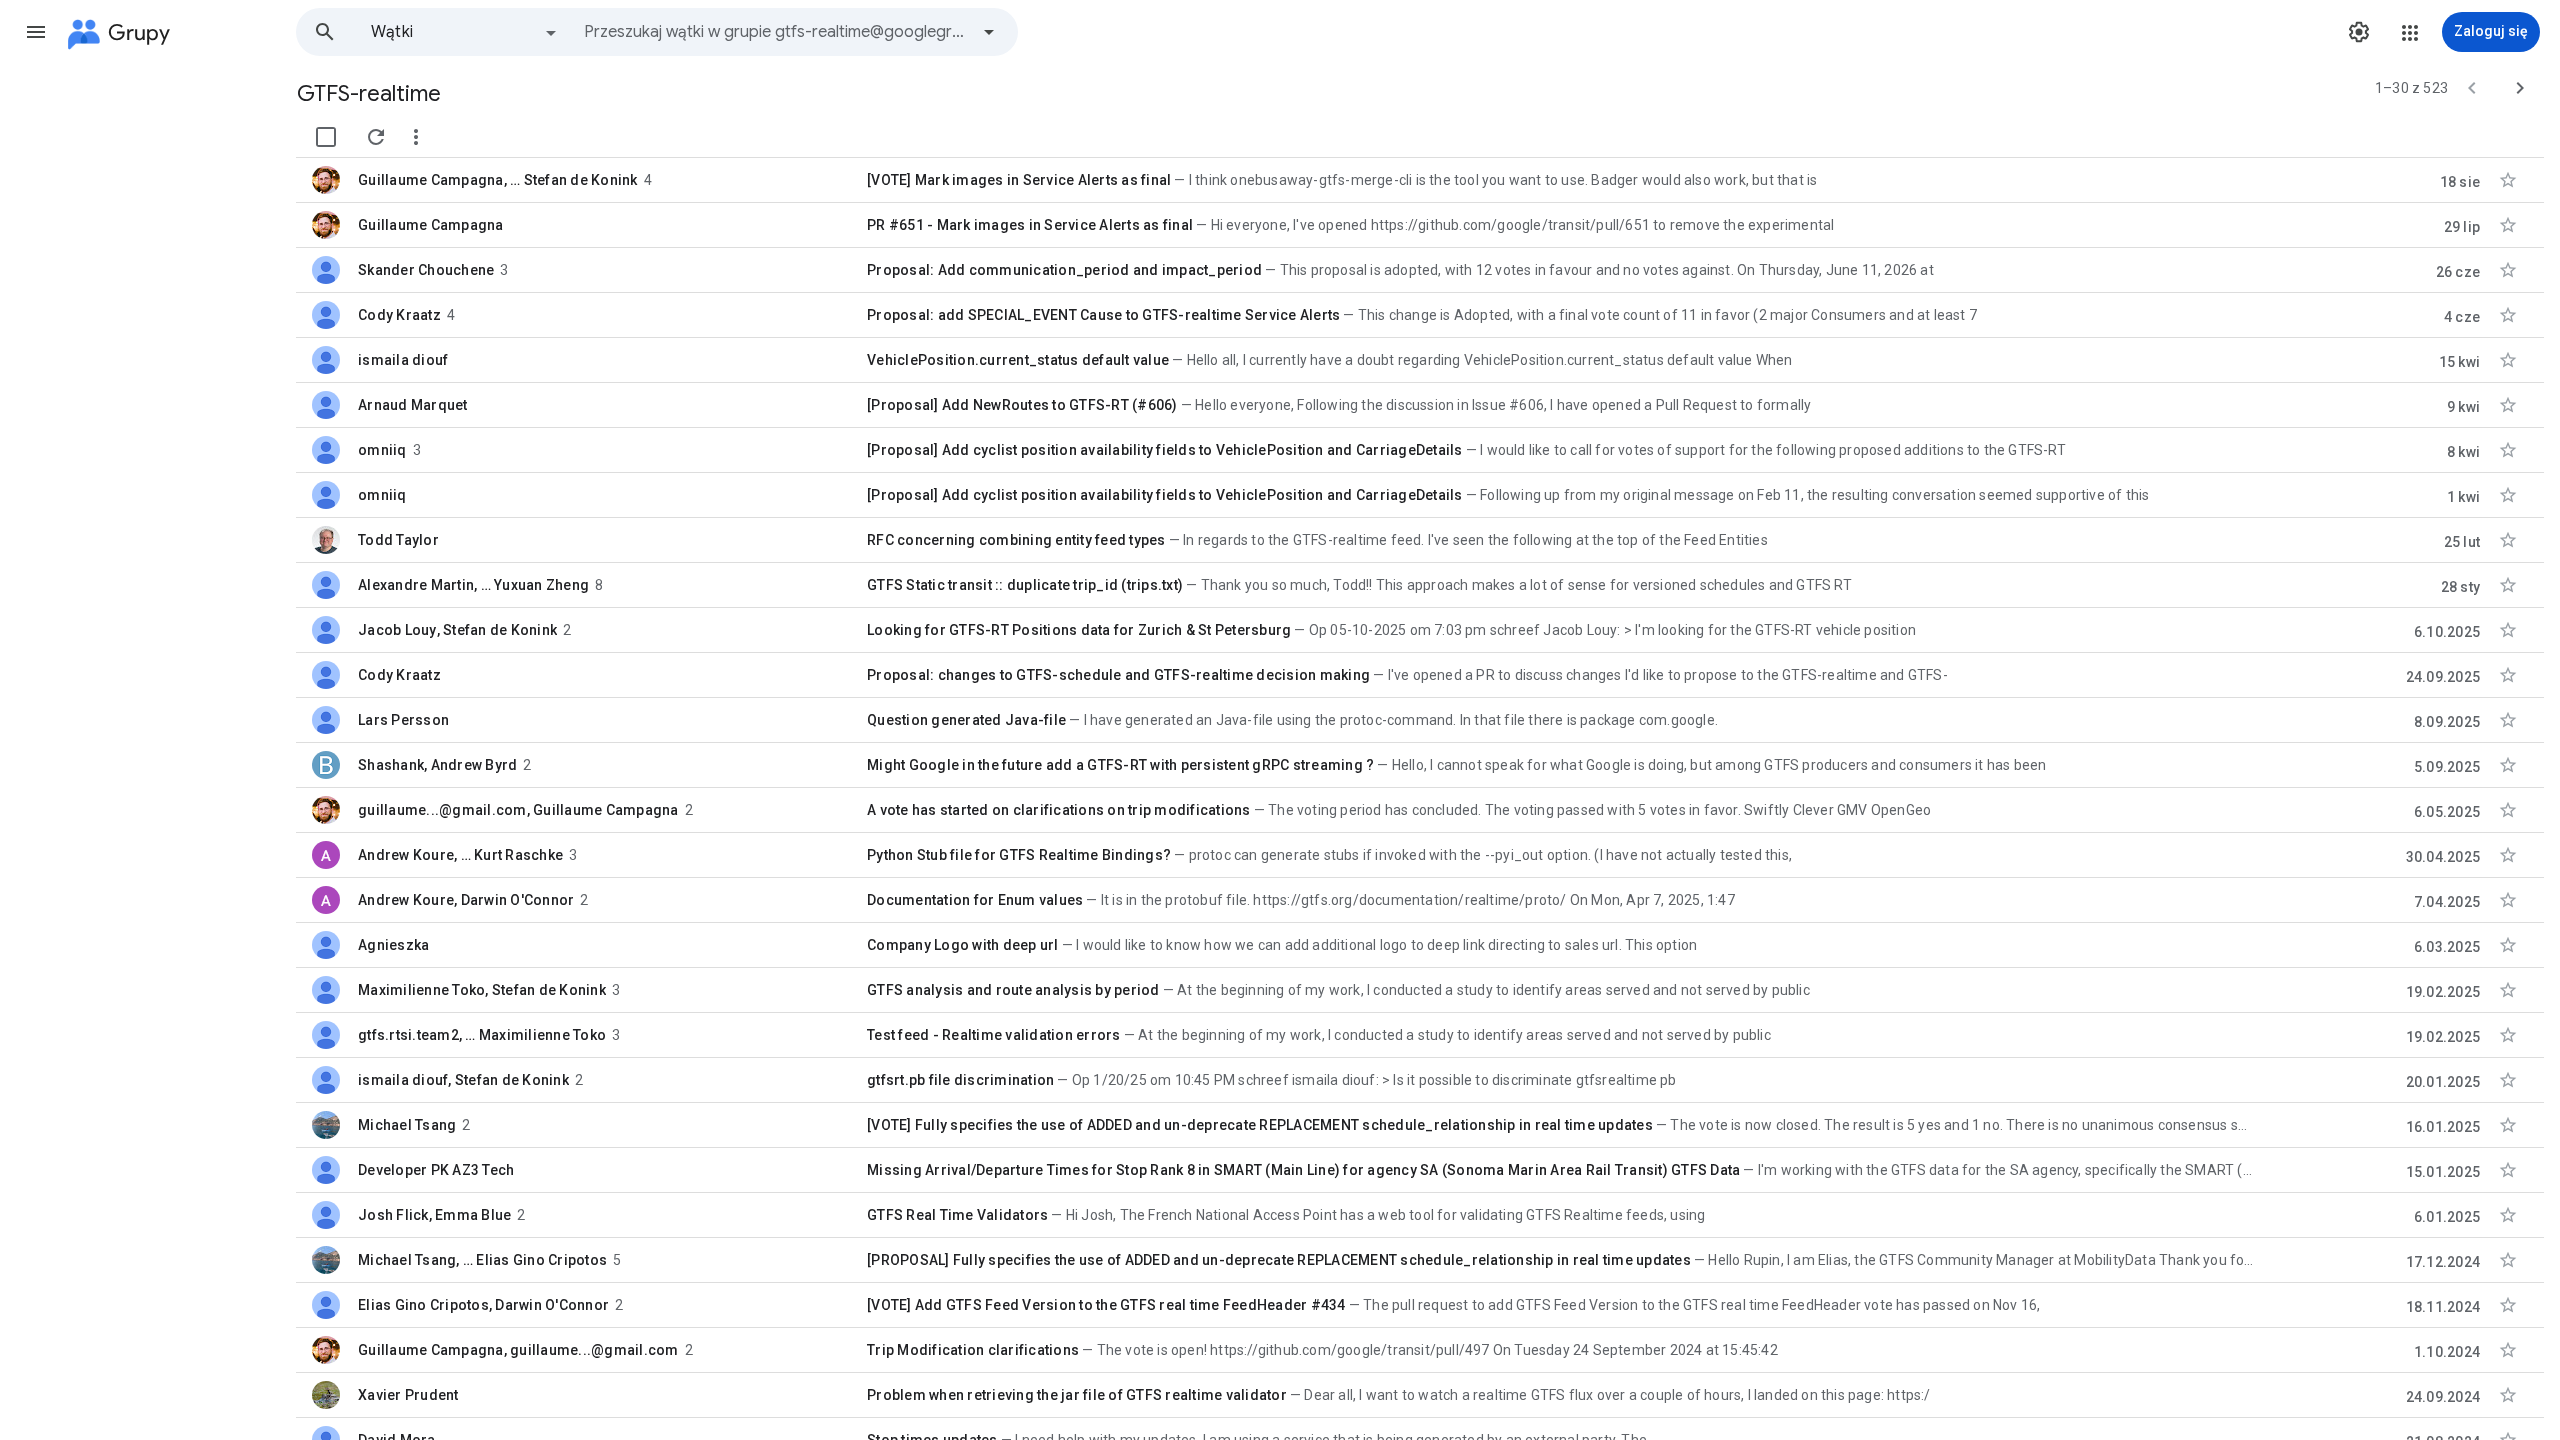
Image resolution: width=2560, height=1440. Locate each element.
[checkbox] (326, 137)
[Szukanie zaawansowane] (989, 32)
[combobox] (776, 32)
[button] (36, 32)
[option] (465, 32)
